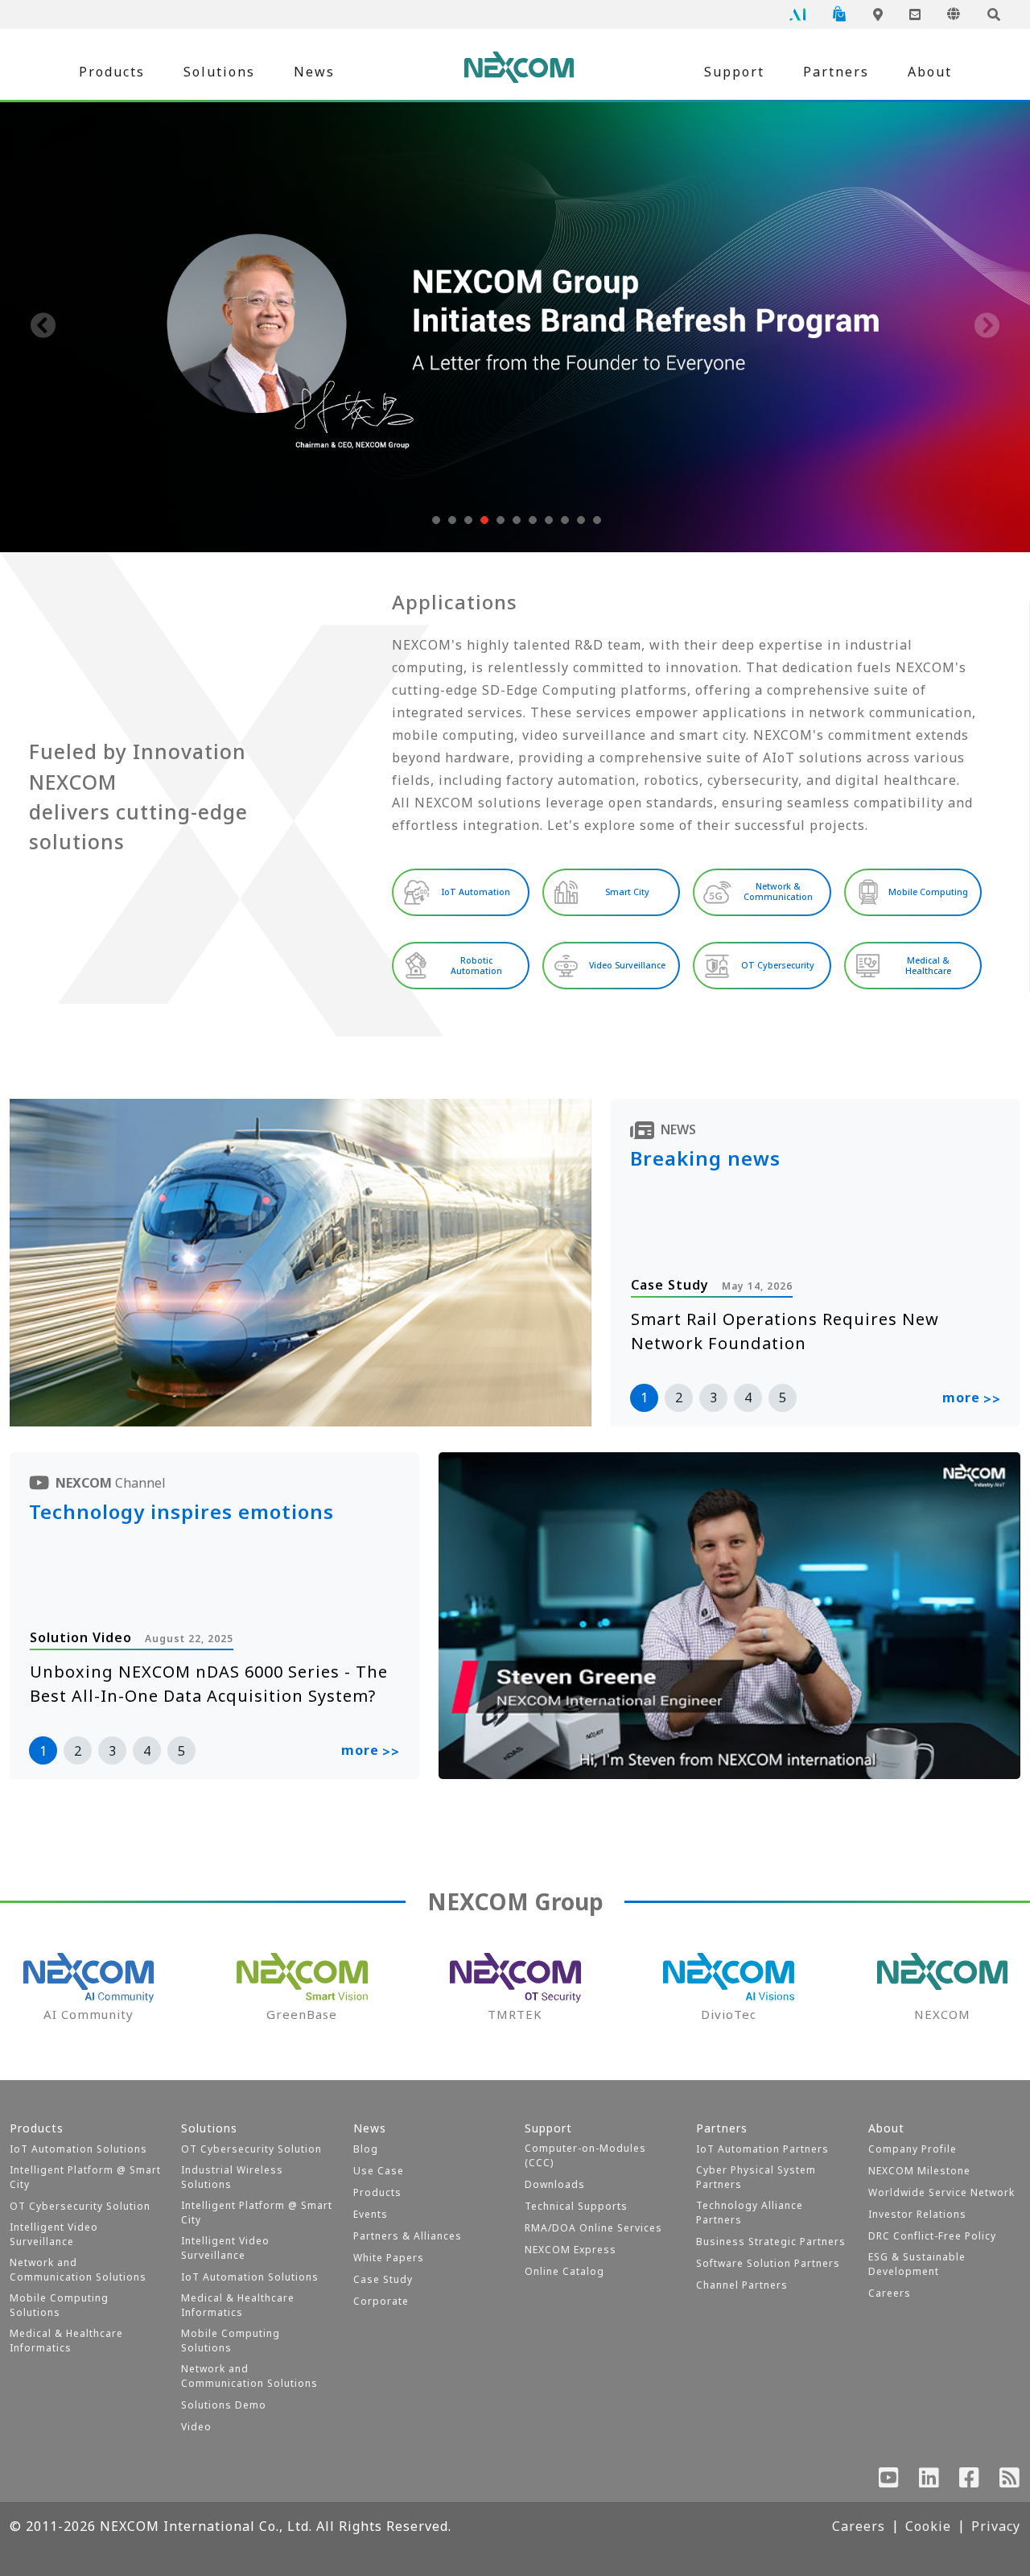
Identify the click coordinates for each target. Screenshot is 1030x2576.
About (930, 72)
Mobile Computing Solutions (59, 2305)
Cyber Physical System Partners (756, 2177)
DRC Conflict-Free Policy (932, 2236)
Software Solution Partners (768, 2263)
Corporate (381, 2301)
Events (371, 2214)
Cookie (928, 2526)
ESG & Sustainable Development (917, 2264)
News (314, 72)
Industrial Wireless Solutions (232, 2177)
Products (112, 72)
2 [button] (679, 1397)
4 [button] (748, 1397)
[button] (435, 520)
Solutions (219, 72)
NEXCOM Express (571, 2250)
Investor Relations (917, 2214)
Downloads (555, 2184)
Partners (836, 72)
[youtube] (889, 2481)
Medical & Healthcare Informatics (66, 2341)
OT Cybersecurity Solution (80, 2206)
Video (196, 2427)
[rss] (1010, 2481)
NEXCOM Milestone (919, 2171)
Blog (366, 2149)
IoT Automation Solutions (78, 2149)
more (972, 1398)
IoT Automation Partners (762, 2149)
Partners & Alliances (408, 2236)
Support (734, 72)
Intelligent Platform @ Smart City (85, 2177)
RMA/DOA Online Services (593, 2228)
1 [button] (644, 1397)
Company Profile (913, 2149)
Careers (890, 2293)
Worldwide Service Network (941, 2192)
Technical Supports (576, 2206)
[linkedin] (929, 2481)
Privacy (996, 2526)
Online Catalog (564, 2271)
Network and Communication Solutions (78, 2270)
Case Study (383, 2279)
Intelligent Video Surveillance (54, 2234)
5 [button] (783, 1397)
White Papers (389, 2258)
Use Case (379, 2171)
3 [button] (713, 1397)
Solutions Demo (224, 2405)
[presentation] (43, 327)
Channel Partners (742, 2285)
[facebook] (970, 2481)
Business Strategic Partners (771, 2242)
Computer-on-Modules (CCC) (585, 2155)
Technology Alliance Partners (750, 2213)
